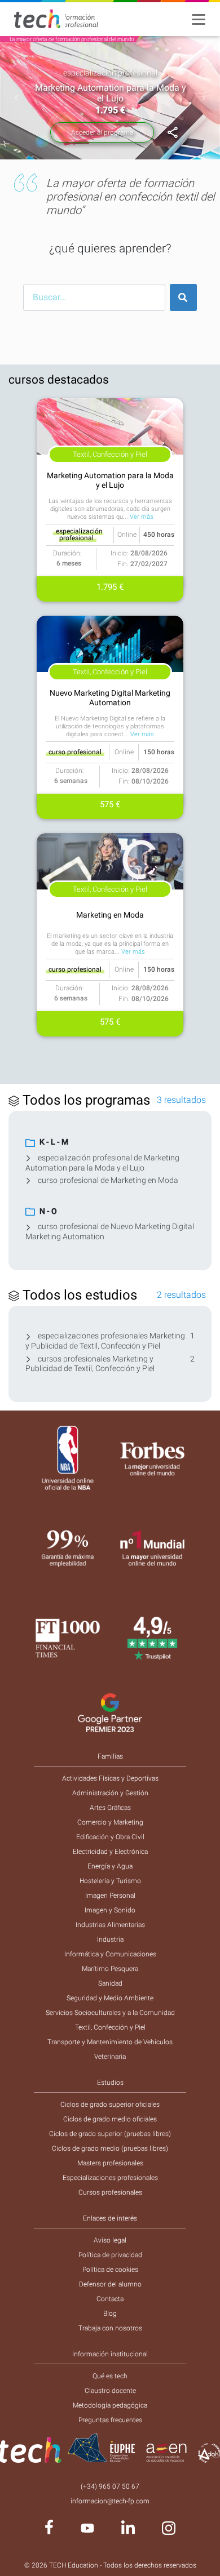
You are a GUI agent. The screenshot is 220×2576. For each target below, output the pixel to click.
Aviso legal (110, 2240)
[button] (17, 98)
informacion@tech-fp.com (110, 2501)
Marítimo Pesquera (110, 1969)
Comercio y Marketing (110, 1822)
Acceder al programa (102, 132)
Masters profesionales (110, 2163)
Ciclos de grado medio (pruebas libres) (110, 2148)
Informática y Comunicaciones (110, 1954)
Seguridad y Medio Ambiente (110, 1998)
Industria (110, 1939)
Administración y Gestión (110, 1793)
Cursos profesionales (110, 2192)
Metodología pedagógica (110, 2405)
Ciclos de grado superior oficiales (110, 2105)
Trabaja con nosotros (110, 2328)
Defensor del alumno (110, 2284)
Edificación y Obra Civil (110, 1837)
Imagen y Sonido (110, 1910)
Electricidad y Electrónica (110, 1852)
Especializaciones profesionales (110, 2178)
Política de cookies (110, 2270)
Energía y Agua (110, 1866)
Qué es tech (110, 2376)
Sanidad (110, 1983)
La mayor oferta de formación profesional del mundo (72, 39)
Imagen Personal (110, 1896)
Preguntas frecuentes (110, 2420)
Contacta (110, 2299)
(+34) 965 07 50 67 (110, 2486)
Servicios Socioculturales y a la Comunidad (110, 2013)
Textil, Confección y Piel (110, 2027)
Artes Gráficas (110, 1808)
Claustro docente (110, 2391)
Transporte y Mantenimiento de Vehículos (110, 2042)
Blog (110, 2313)
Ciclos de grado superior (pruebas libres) (110, 2134)
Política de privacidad (110, 2255)
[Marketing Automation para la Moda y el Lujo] (173, 133)
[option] (110, 98)
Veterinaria (110, 2057)
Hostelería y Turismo (110, 1881)
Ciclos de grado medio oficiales (110, 2119)
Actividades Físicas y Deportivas (110, 1778)
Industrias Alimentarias (110, 1925)
